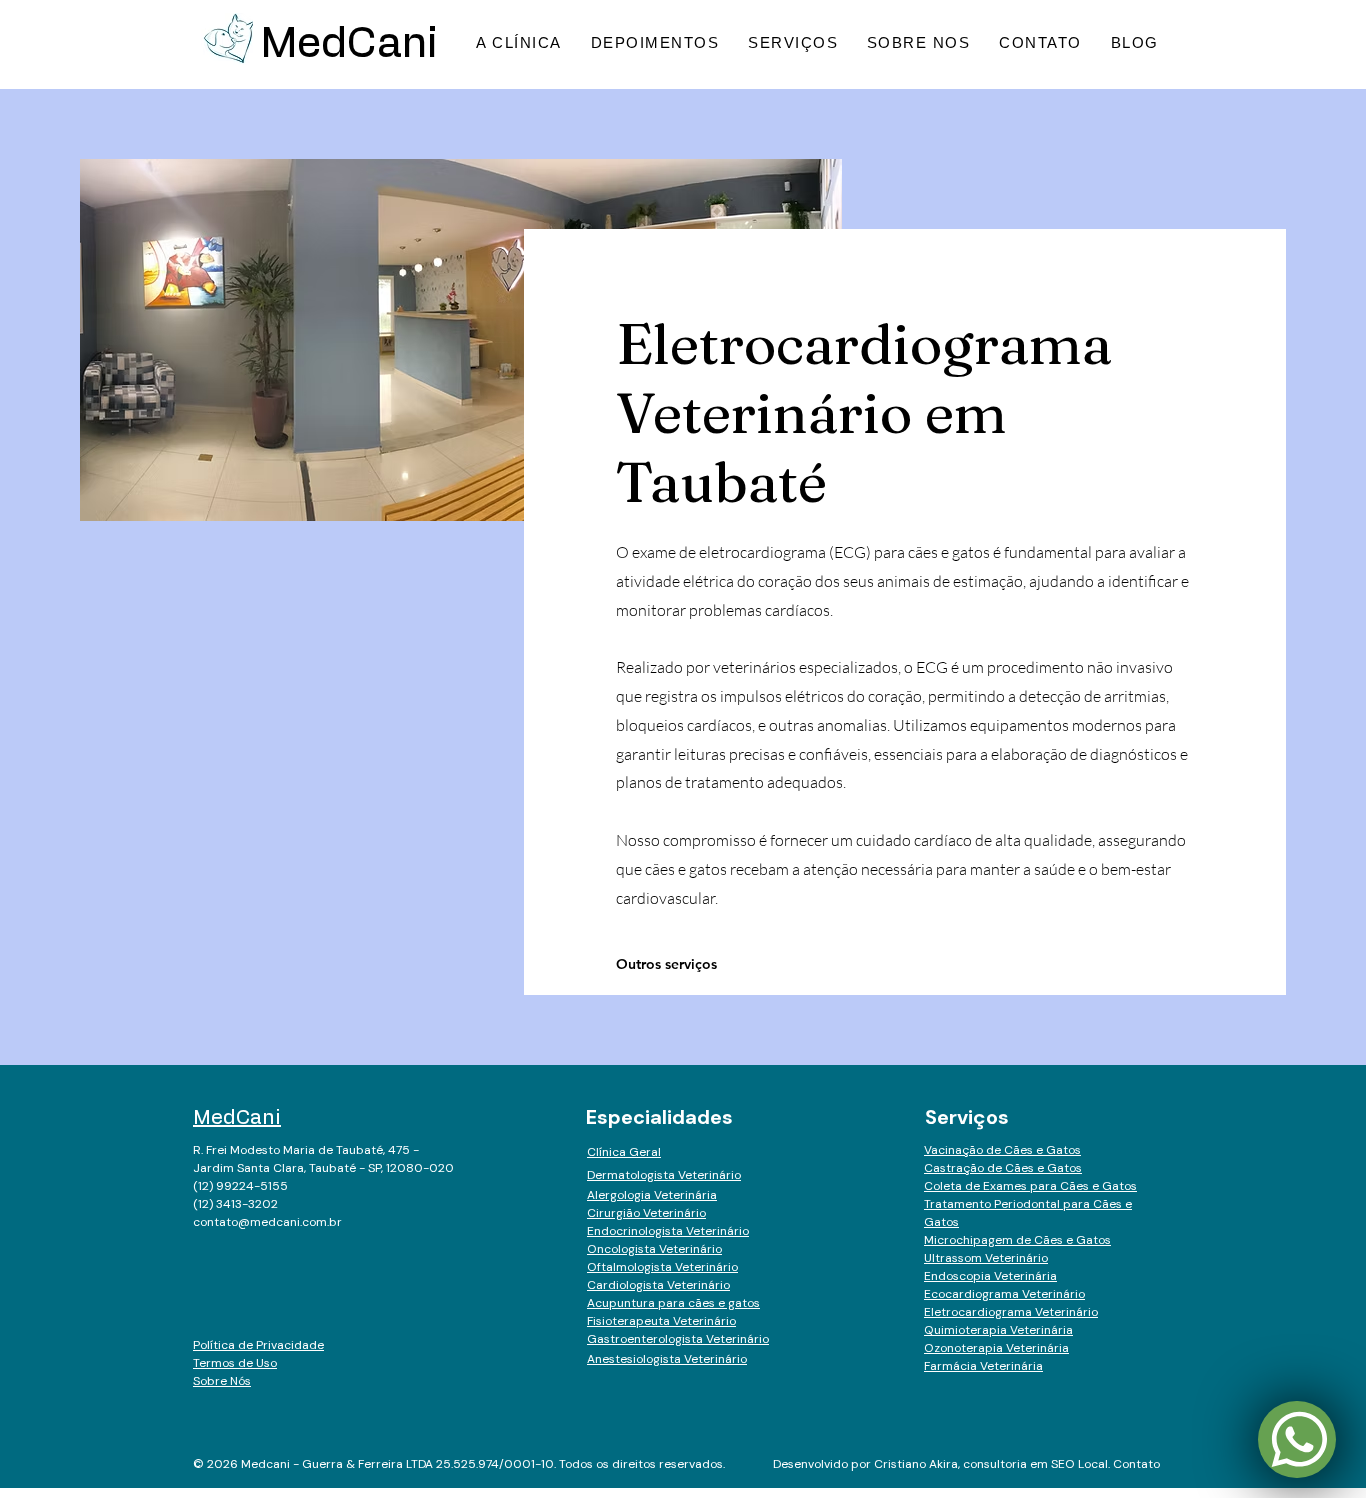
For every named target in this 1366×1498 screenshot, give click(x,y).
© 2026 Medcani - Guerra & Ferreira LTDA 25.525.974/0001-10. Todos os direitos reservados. (459, 1464)
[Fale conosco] (1296, 1439)
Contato (1136, 1464)
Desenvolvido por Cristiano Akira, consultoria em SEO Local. (943, 1464)
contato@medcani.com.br (267, 1222)
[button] (919, 42)
